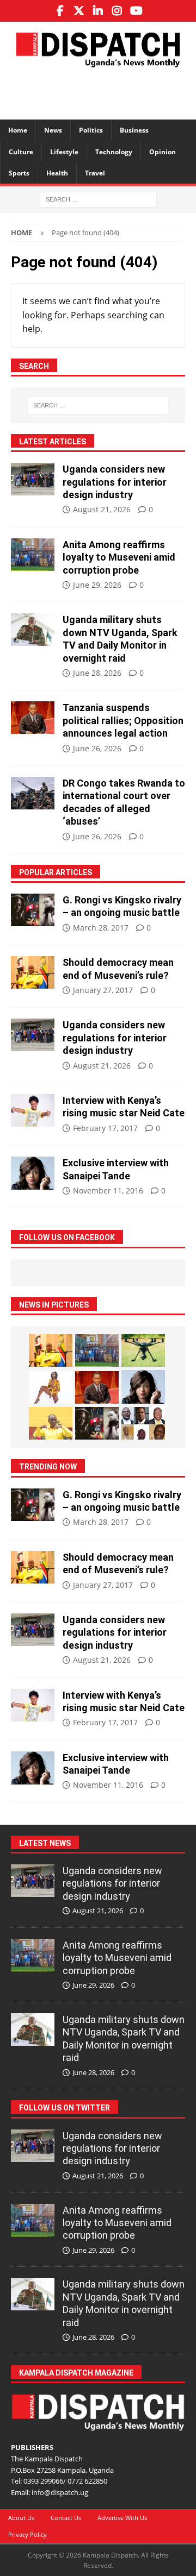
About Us (21, 2518)
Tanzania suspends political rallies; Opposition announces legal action (123, 720)
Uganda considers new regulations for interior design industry (115, 482)
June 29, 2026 (97, 585)
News (53, 130)
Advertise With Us (122, 2518)
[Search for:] (98, 199)
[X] (79, 11)
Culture (21, 152)
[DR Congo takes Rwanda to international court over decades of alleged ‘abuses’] (33, 793)
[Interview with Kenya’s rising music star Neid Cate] (33, 1110)
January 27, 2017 (103, 990)
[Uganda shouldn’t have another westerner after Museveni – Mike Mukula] (51, 1423)
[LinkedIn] (98, 11)
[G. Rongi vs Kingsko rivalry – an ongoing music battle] (33, 910)
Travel (95, 173)
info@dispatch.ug (60, 2492)
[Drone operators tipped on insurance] (143, 1350)
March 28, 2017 (101, 928)
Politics (91, 130)
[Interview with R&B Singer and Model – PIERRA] (51, 1387)
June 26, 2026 (97, 748)
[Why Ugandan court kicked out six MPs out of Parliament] (143, 1423)
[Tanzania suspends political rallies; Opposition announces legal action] (33, 718)
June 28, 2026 (97, 673)
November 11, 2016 (108, 1190)
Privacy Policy (27, 2534)
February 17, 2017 (105, 1128)
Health (57, 173)
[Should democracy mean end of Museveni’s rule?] (33, 972)
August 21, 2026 (102, 509)
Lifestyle (64, 152)
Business (134, 130)
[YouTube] (136, 11)
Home (18, 130)
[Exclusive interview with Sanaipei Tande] (33, 1173)
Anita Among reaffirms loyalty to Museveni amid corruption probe (119, 557)
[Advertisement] (103, 92)
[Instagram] (117, 11)
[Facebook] (60, 11)
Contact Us (66, 2518)
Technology (114, 152)
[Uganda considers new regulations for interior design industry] (33, 479)
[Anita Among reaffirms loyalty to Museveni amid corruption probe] (33, 555)
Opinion (163, 152)
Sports (19, 173)
